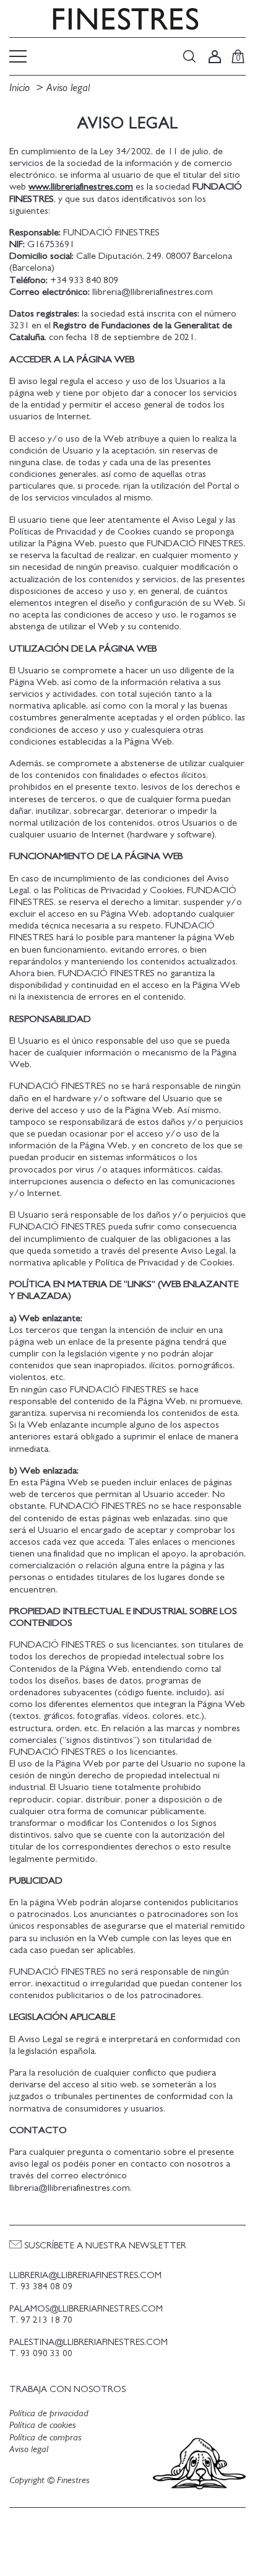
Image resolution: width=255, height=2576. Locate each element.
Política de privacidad (49, 2413)
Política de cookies (43, 2425)
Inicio (19, 88)
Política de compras (45, 2437)
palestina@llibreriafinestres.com (89, 2342)
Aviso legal (68, 88)
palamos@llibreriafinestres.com (86, 2309)
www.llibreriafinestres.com (81, 186)
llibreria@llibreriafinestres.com (85, 2275)
